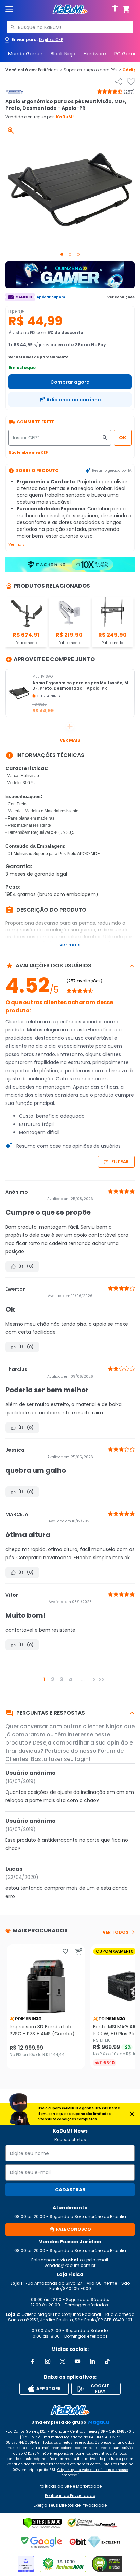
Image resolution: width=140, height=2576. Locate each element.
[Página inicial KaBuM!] (70, 9)
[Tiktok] (107, 2361)
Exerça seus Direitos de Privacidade (70, 2505)
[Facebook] (33, 2361)
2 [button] (53, 1679)
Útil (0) (26, 1266)
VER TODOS (116, 1932)
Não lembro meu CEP (28, 452)
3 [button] (62, 1679)
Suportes (74, 70)
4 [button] (71, 1679)
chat (73, 2260)
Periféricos (50, 70)
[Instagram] (48, 2361)
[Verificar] (42, 2523)
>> (102, 1679)
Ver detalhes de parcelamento (38, 357)
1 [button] (45, 1679)
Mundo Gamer (25, 54)
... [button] (83, 1679)
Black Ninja (63, 54)
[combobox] (70, 27)
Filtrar (120, 1161)
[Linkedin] (92, 2361)
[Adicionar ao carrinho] (79, 1951)
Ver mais (16, 545)
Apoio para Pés (104, 70)
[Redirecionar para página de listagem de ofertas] (70, 275)
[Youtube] (77, 2361)
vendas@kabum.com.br (70, 2265)
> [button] (94, 1679)
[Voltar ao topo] (70, 2410)
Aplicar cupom (51, 297)
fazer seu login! (69, 1759)
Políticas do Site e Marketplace (70, 2486)
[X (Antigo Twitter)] (63, 2361)
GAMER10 (24, 297)
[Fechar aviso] (132, 2114)
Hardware (95, 54)
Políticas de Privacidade (70, 2496)
